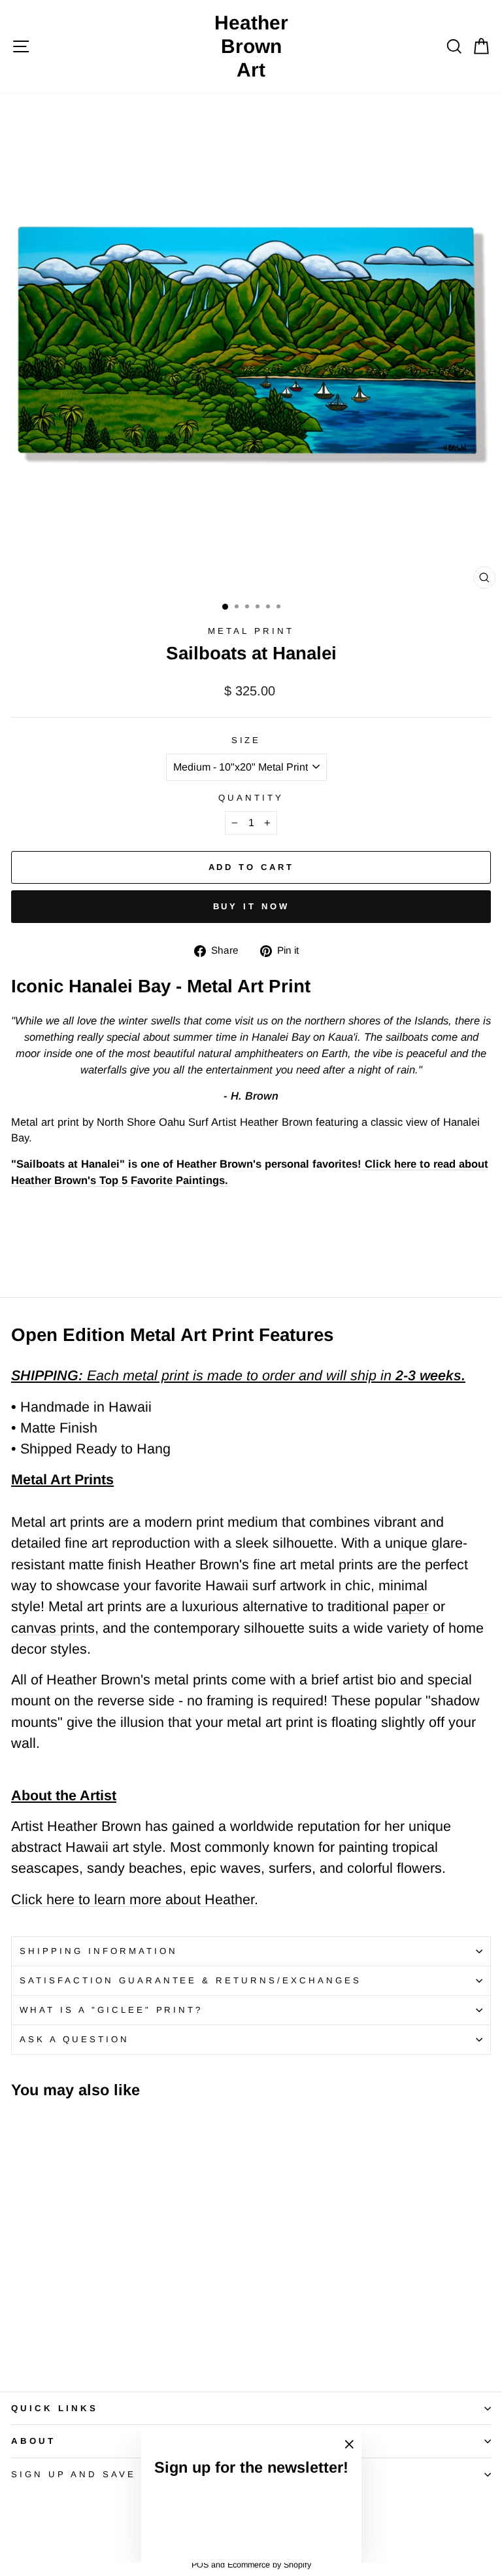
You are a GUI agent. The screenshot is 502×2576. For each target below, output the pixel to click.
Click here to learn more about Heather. (135, 1900)
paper (411, 1607)
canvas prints (53, 1628)
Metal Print (251, 631)
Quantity (251, 798)
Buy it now (251, 906)
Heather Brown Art (251, 46)
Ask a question (75, 2039)
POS (200, 2565)
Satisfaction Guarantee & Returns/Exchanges (191, 1980)
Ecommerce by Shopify (269, 2565)
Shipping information (99, 1951)
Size (246, 740)
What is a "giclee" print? (111, 2010)
